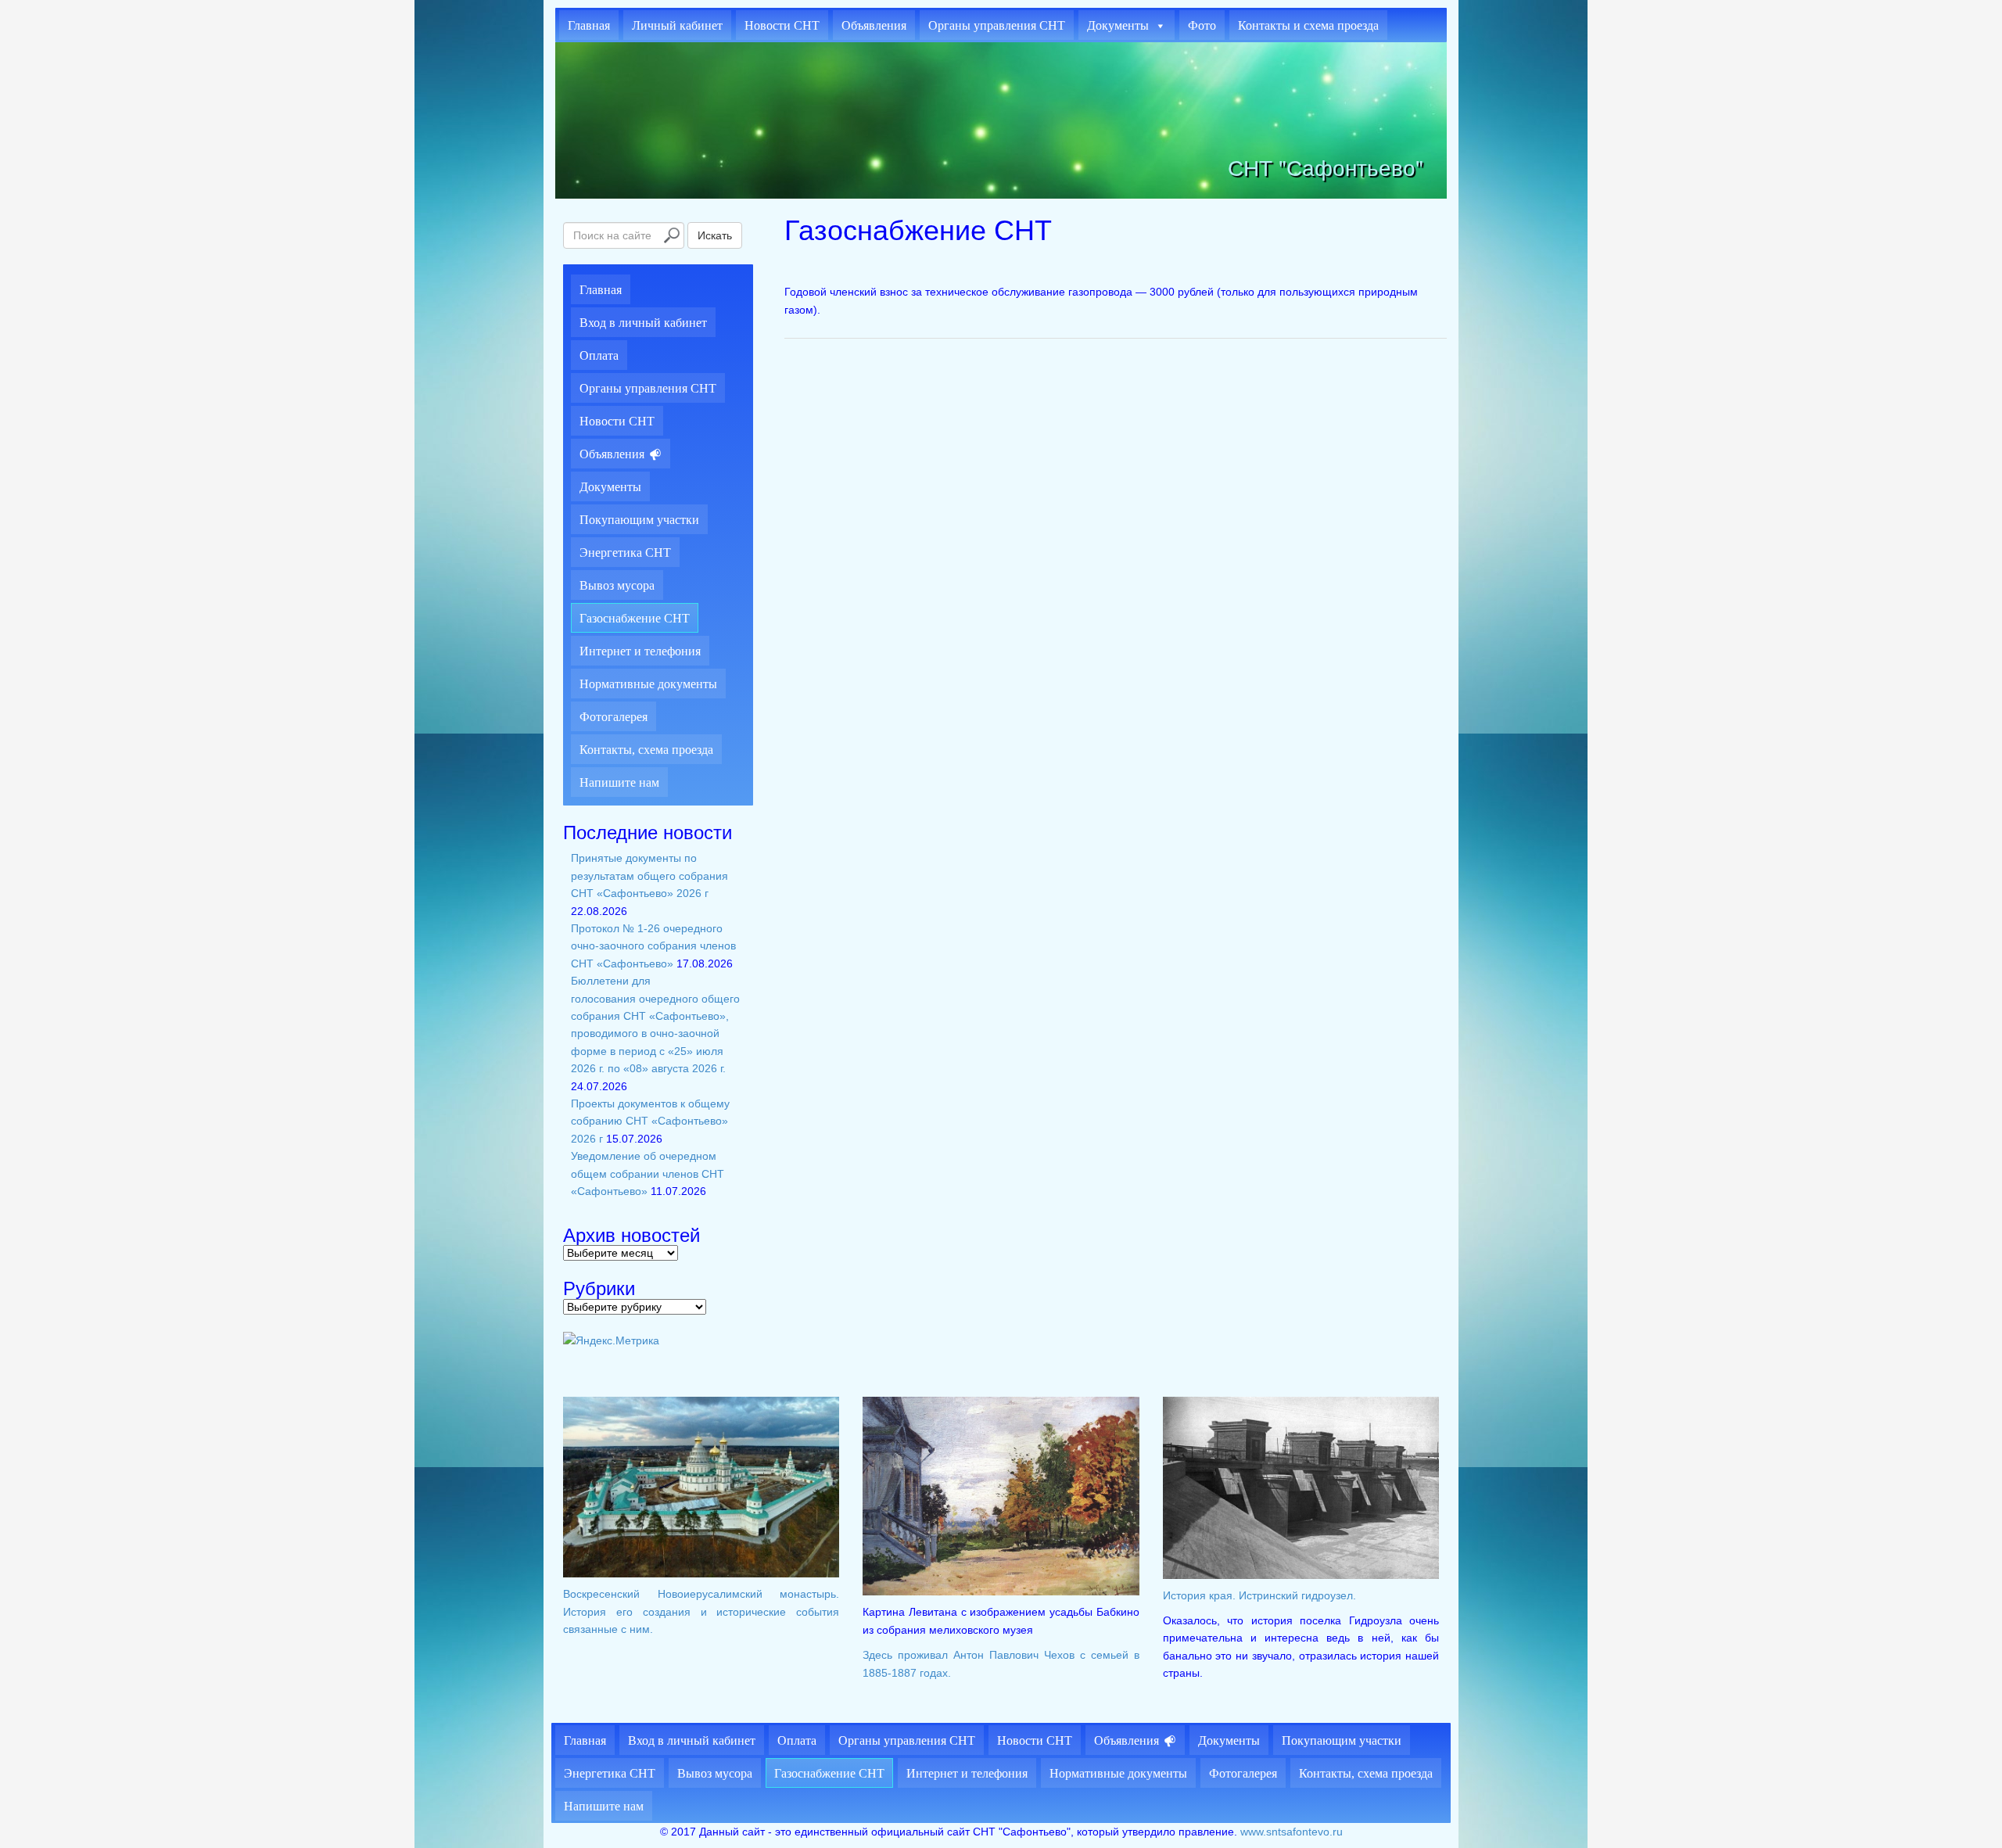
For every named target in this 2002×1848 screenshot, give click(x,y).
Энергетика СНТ (625, 553)
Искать (715, 235)
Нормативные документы (648, 684)
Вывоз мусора (617, 585)
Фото (1202, 25)
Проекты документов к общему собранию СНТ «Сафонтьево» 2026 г (650, 1121)
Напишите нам (619, 782)
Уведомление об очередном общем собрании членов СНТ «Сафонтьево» (648, 1173)
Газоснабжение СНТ (635, 618)
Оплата (599, 355)
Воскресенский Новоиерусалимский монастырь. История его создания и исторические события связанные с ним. (701, 1611)
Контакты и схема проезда (1308, 25)
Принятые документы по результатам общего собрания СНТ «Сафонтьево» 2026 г (649, 876)
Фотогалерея (614, 717)
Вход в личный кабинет (643, 323)
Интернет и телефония (640, 651)
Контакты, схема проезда (646, 750)
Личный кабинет (677, 25)
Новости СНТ (782, 25)
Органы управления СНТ (997, 25)
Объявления (874, 25)
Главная (589, 25)
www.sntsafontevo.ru (1292, 1832)
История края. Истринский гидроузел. (1259, 1595)
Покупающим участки (639, 520)
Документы (1118, 25)
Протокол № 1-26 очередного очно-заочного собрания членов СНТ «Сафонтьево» (653, 946)
